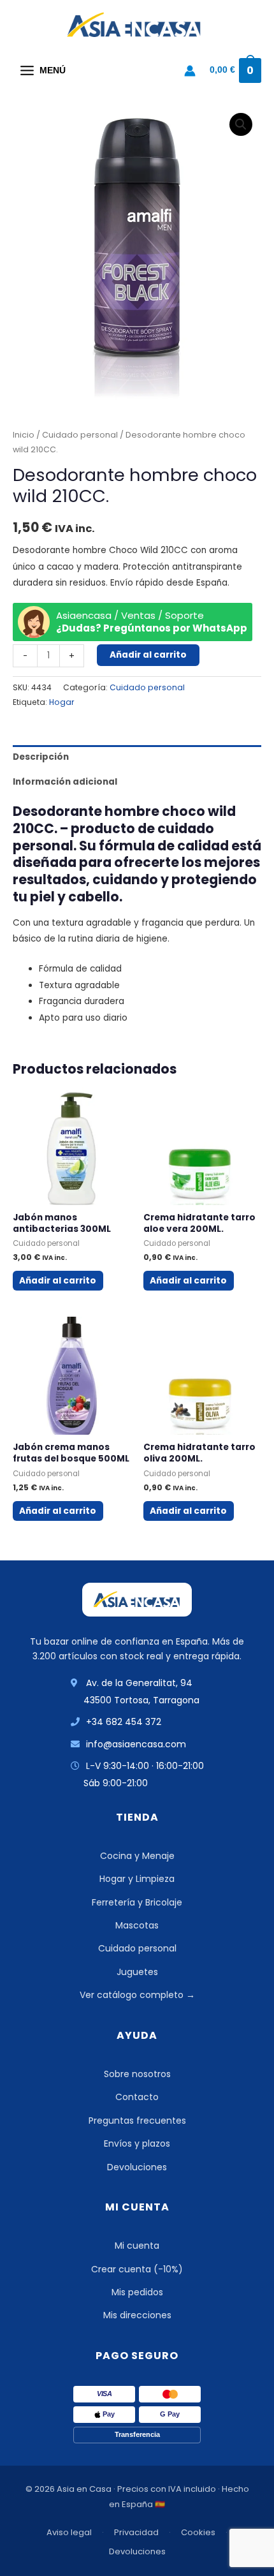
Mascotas (137, 1925)
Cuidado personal (80, 435)
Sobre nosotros (137, 2074)
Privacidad (136, 2532)
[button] (241, 124)
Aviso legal (69, 2532)
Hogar (62, 702)
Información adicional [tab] (65, 782)
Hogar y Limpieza (137, 1879)
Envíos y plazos (137, 2143)
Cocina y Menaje (137, 1856)
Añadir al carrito (148, 655)
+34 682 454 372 (124, 1722)
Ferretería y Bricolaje (137, 1902)
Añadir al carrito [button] (58, 1281)
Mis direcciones (137, 2315)
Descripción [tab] (41, 757)
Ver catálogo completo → (137, 1995)
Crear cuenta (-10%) (137, 2269)
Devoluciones (137, 2167)
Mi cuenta (137, 2246)
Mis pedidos (137, 2292)
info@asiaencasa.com (136, 1744)
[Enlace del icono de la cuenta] (190, 71)
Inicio (24, 435)
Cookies (198, 2532)
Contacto (137, 2097)
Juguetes (137, 1972)
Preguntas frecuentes (137, 2121)
